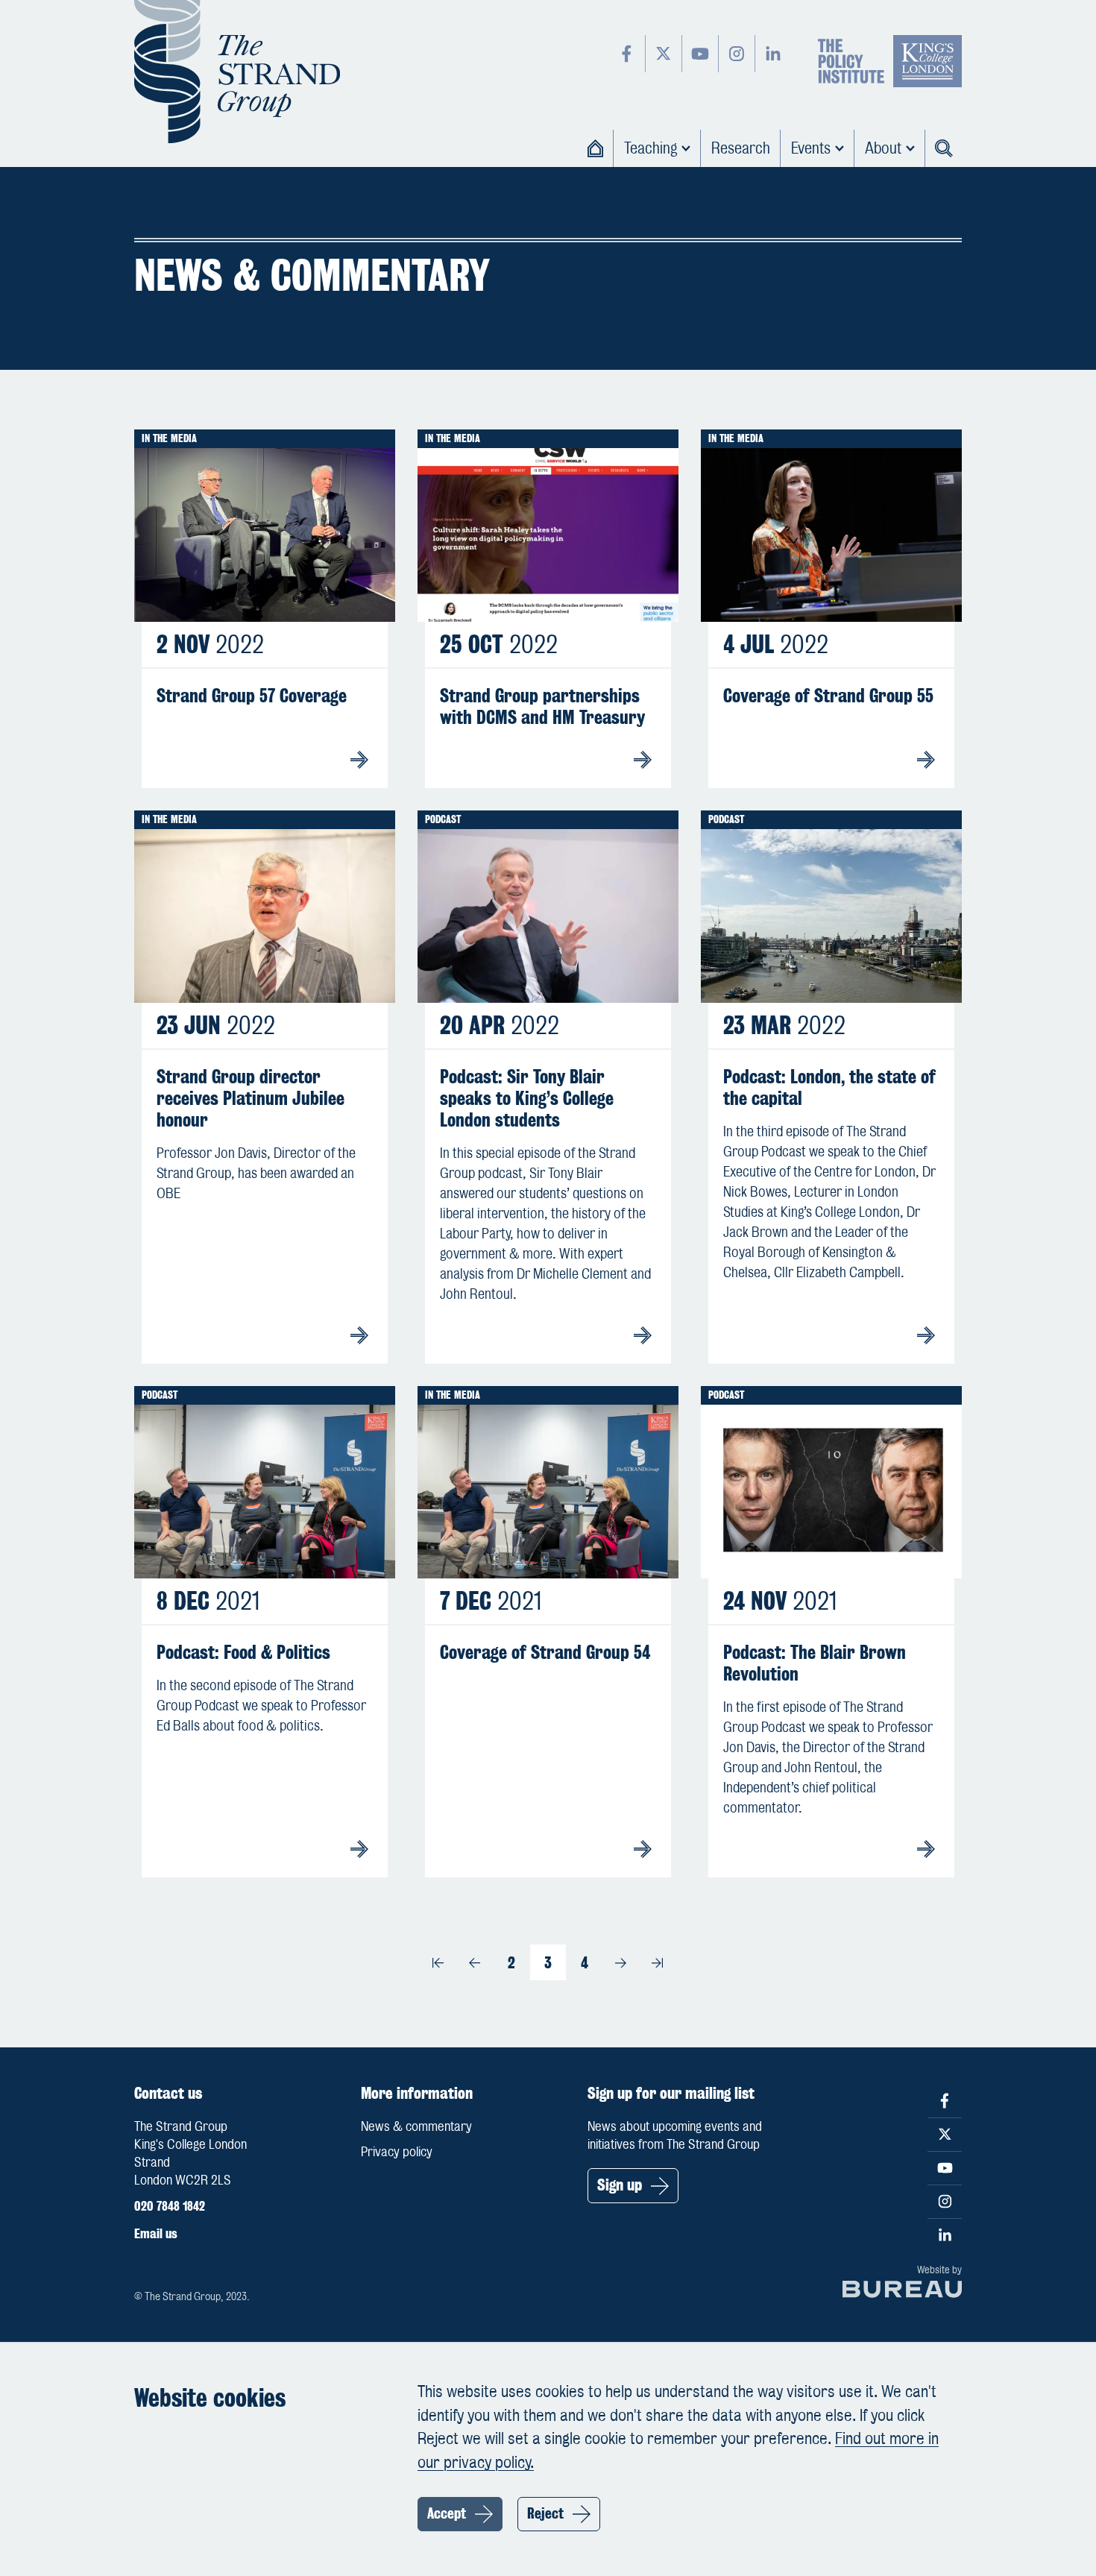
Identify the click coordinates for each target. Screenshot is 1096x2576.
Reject (545, 2513)
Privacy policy (397, 2152)
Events (811, 148)
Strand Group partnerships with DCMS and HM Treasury (542, 706)
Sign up (620, 2185)
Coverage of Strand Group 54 (545, 1652)
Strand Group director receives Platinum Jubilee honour (251, 1098)
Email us (156, 2234)
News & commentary (416, 2126)
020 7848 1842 (170, 2206)
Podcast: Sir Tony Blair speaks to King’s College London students (527, 1098)
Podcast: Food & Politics (243, 1652)
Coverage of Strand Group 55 (828, 696)
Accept (447, 2513)
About (883, 148)
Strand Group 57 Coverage (252, 696)
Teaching (651, 148)
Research (741, 148)
